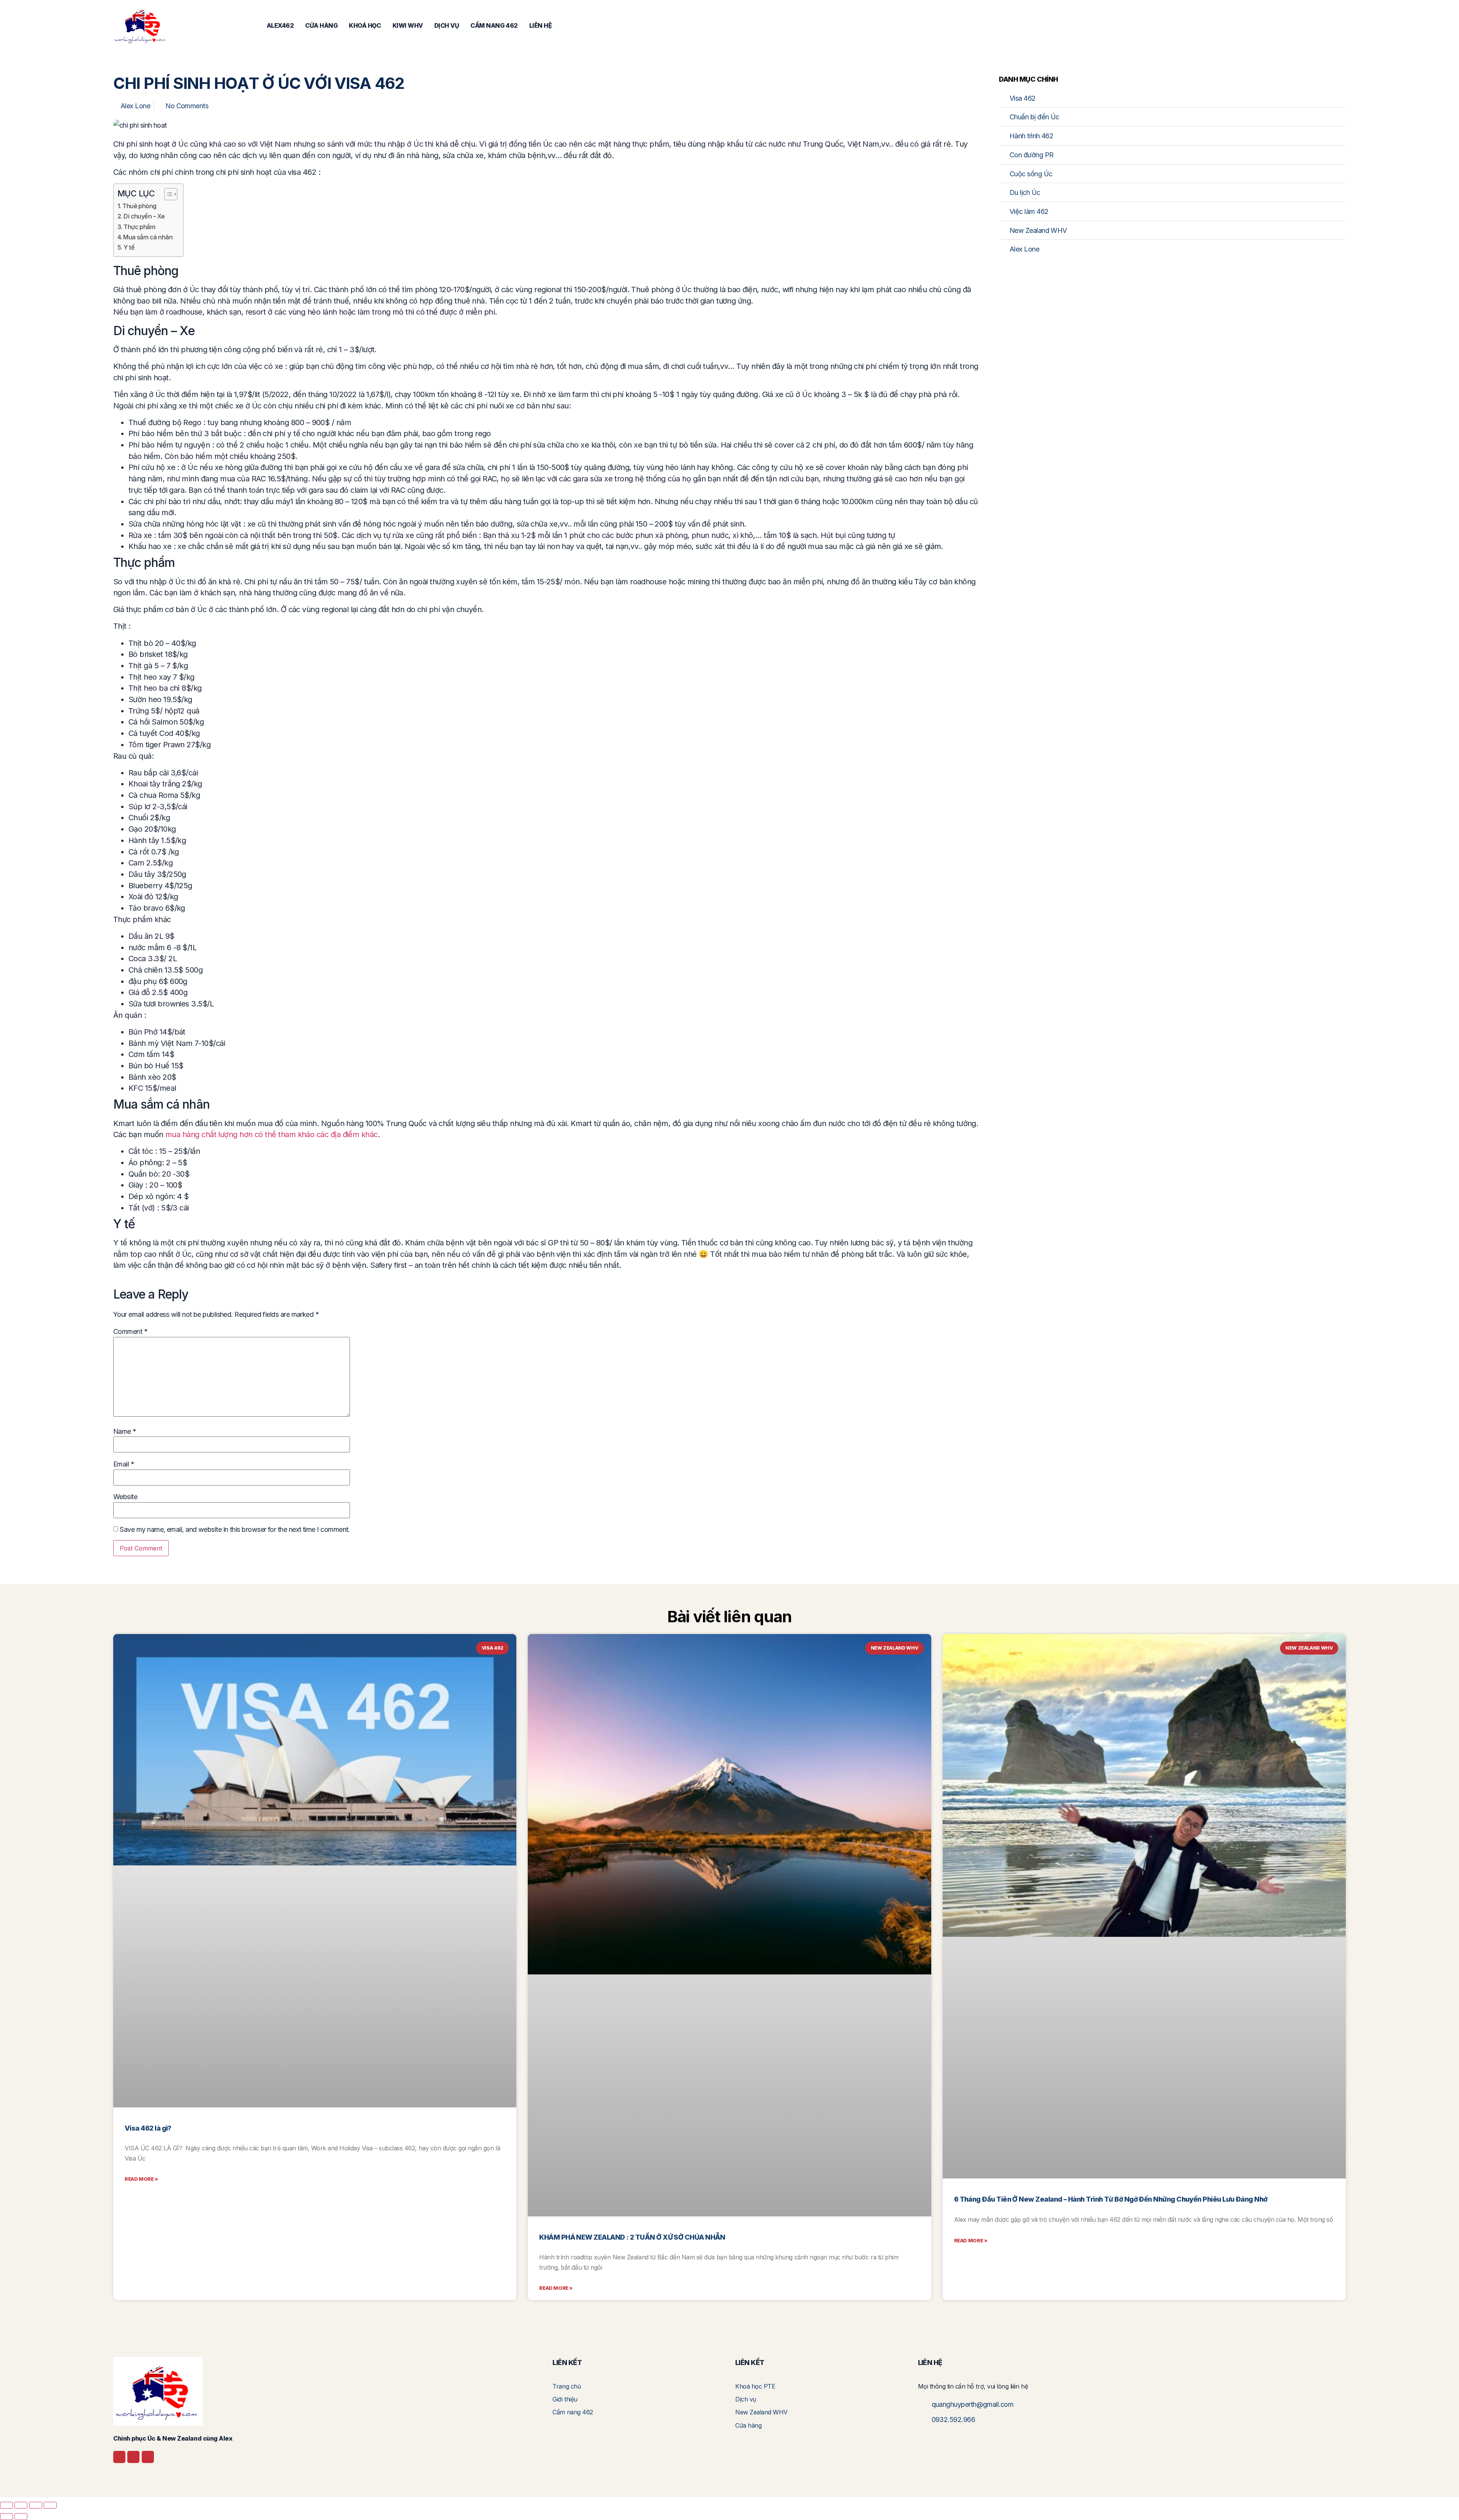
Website (125, 1497)
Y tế (129, 247)
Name (125, 1432)
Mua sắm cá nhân (148, 237)
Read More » (141, 2179)
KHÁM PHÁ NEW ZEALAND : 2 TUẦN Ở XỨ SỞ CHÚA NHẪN (632, 2237)
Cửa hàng (321, 25)
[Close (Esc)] (50, 2505)
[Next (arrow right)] (21, 2517)
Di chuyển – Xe (144, 216)
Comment (130, 1332)
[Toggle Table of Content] (167, 194)
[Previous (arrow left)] (6, 2517)
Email (124, 1464)
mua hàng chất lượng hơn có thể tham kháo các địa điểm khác (271, 1134)
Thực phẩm (139, 227)
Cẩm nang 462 (494, 25)
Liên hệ (541, 25)
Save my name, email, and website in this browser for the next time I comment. (235, 1530)
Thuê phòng (139, 206)
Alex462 (280, 25)
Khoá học (365, 25)
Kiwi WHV (408, 25)
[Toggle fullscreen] (21, 2505)
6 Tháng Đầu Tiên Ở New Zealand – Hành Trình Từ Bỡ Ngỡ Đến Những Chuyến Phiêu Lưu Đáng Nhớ (1111, 2199)
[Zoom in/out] (6, 2505)
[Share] (36, 2505)
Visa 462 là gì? (148, 2128)
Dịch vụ (447, 25)
